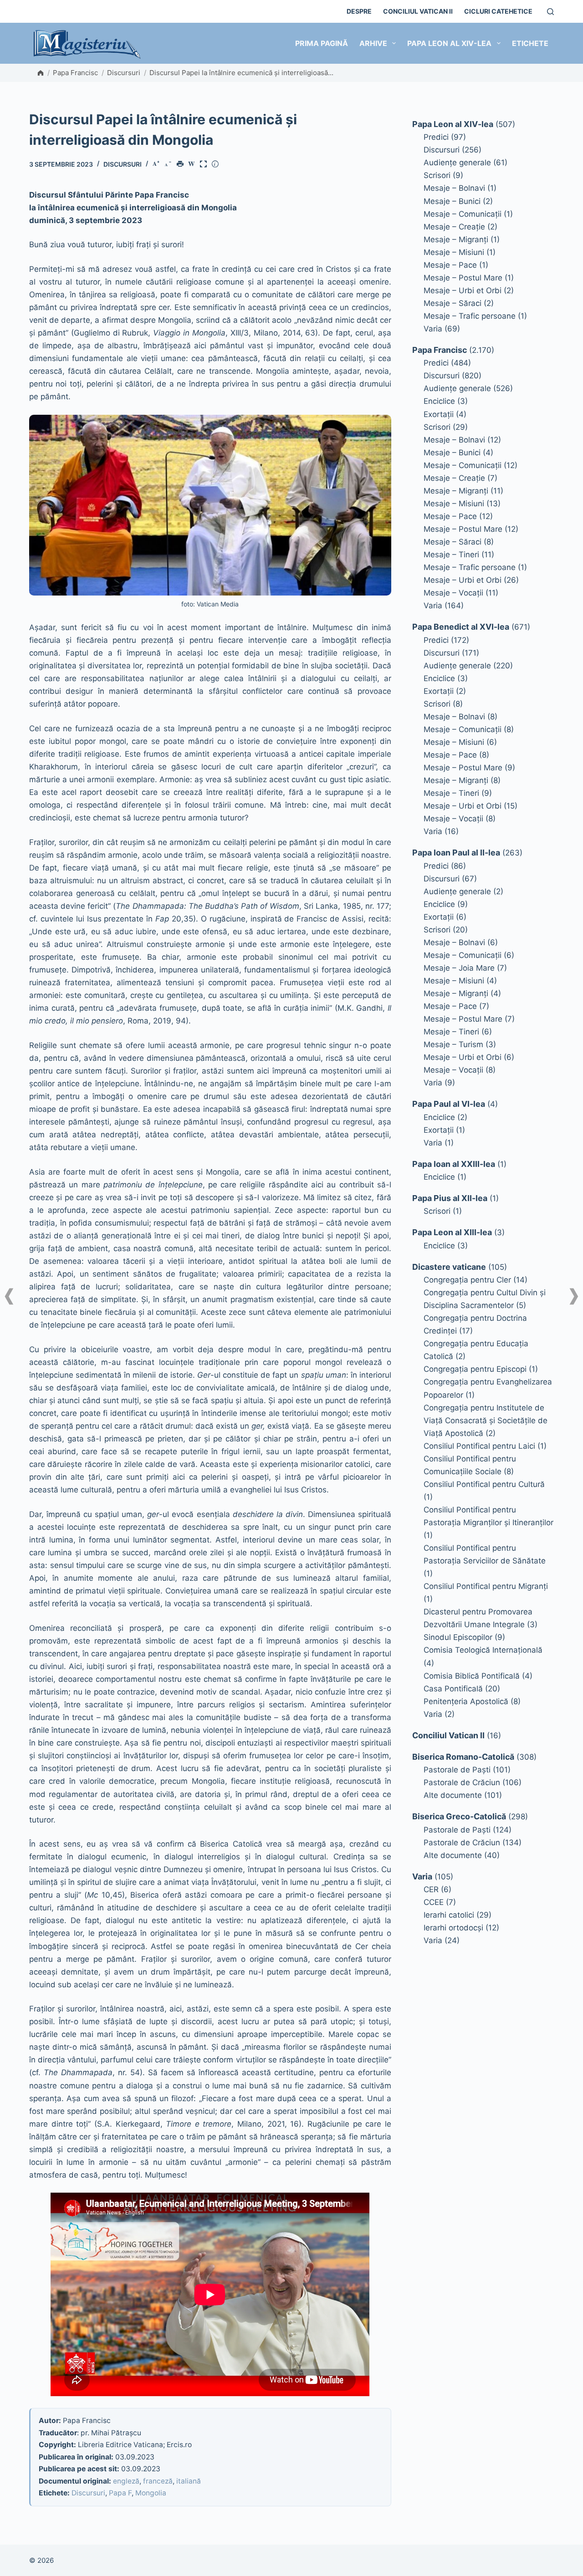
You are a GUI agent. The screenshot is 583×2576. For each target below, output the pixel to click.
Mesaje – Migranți (456, 239)
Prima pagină (322, 43)
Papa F (120, 2493)
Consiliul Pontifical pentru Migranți (486, 1586)
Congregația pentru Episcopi (475, 1369)
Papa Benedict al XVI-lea (461, 627)
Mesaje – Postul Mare (463, 278)
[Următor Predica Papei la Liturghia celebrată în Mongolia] (574, 1296)
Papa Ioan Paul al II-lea (456, 853)
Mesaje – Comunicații (463, 214)
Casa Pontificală (453, 1689)
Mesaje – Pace (450, 265)
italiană (189, 2481)
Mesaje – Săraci (453, 303)
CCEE (434, 1902)
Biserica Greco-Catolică (459, 1816)
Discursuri (124, 73)
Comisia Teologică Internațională (483, 1650)
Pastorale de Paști (457, 1770)
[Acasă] (41, 73)
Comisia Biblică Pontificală (472, 1676)
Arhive (373, 43)
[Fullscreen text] (205, 165)
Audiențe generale (457, 163)
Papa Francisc (75, 73)
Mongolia (151, 2493)
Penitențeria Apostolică (466, 1701)
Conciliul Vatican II (418, 11)
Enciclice (439, 401)
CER (431, 1889)
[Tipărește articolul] (182, 165)
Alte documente (453, 1795)
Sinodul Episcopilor (458, 1637)
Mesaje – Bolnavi (454, 188)
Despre (359, 11)
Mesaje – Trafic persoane (470, 316)
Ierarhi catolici (449, 1915)
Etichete (530, 43)
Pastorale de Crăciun (462, 1782)
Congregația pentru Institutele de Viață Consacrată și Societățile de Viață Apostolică (486, 1420)
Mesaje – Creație (454, 227)
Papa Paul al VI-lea (449, 1104)
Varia (433, 329)
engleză (126, 2481)
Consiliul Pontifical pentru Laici (479, 1446)
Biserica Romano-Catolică (463, 1757)
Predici (436, 137)
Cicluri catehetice (498, 11)
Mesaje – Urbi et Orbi (463, 290)
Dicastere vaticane (449, 1267)
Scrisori (437, 175)
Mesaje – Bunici (452, 201)
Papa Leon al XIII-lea (452, 1232)
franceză (158, 2481)
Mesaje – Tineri (451, 555)
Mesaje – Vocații (453, 593)
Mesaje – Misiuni (454, 252)
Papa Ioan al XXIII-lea (454, 1164)
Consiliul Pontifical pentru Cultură (484, 1484)
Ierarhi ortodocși (453, 1928)
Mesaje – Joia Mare (459, 968)
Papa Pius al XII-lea (450, 1198)
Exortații (439, 414)
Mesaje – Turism (453, 1044)
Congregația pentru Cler (467, 1280)
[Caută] (550, 12)
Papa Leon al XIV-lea (449, 43)
